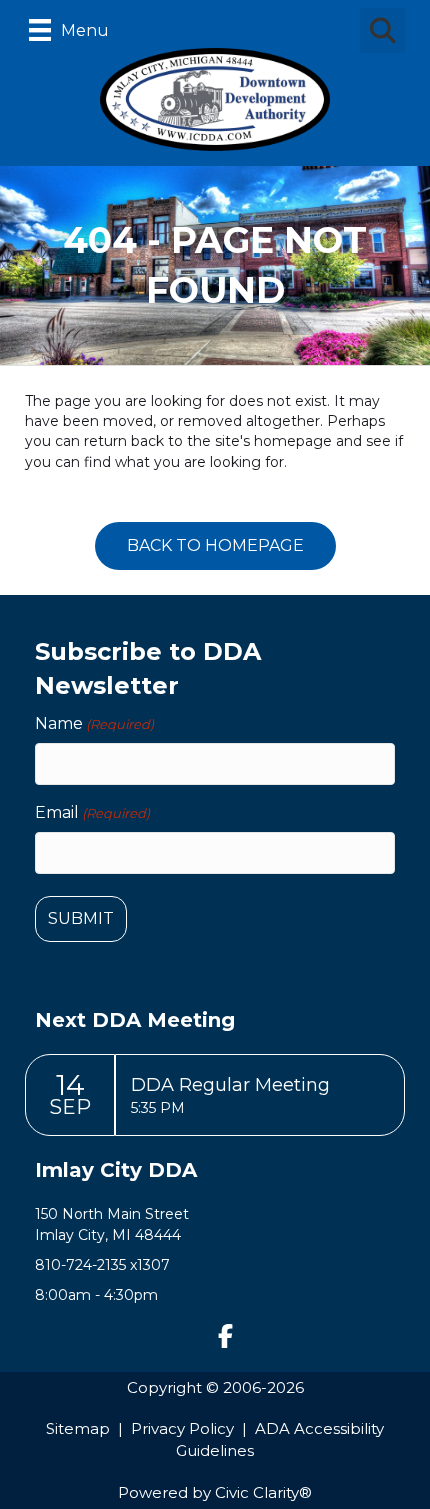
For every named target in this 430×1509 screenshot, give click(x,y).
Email (92, 812)
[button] (225, 1336)
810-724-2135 (80, 1265)
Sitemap (78, 1428)
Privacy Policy (182, 1428)
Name (94, 723)
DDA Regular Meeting (230, 1085)
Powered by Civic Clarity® (215, 1492)
